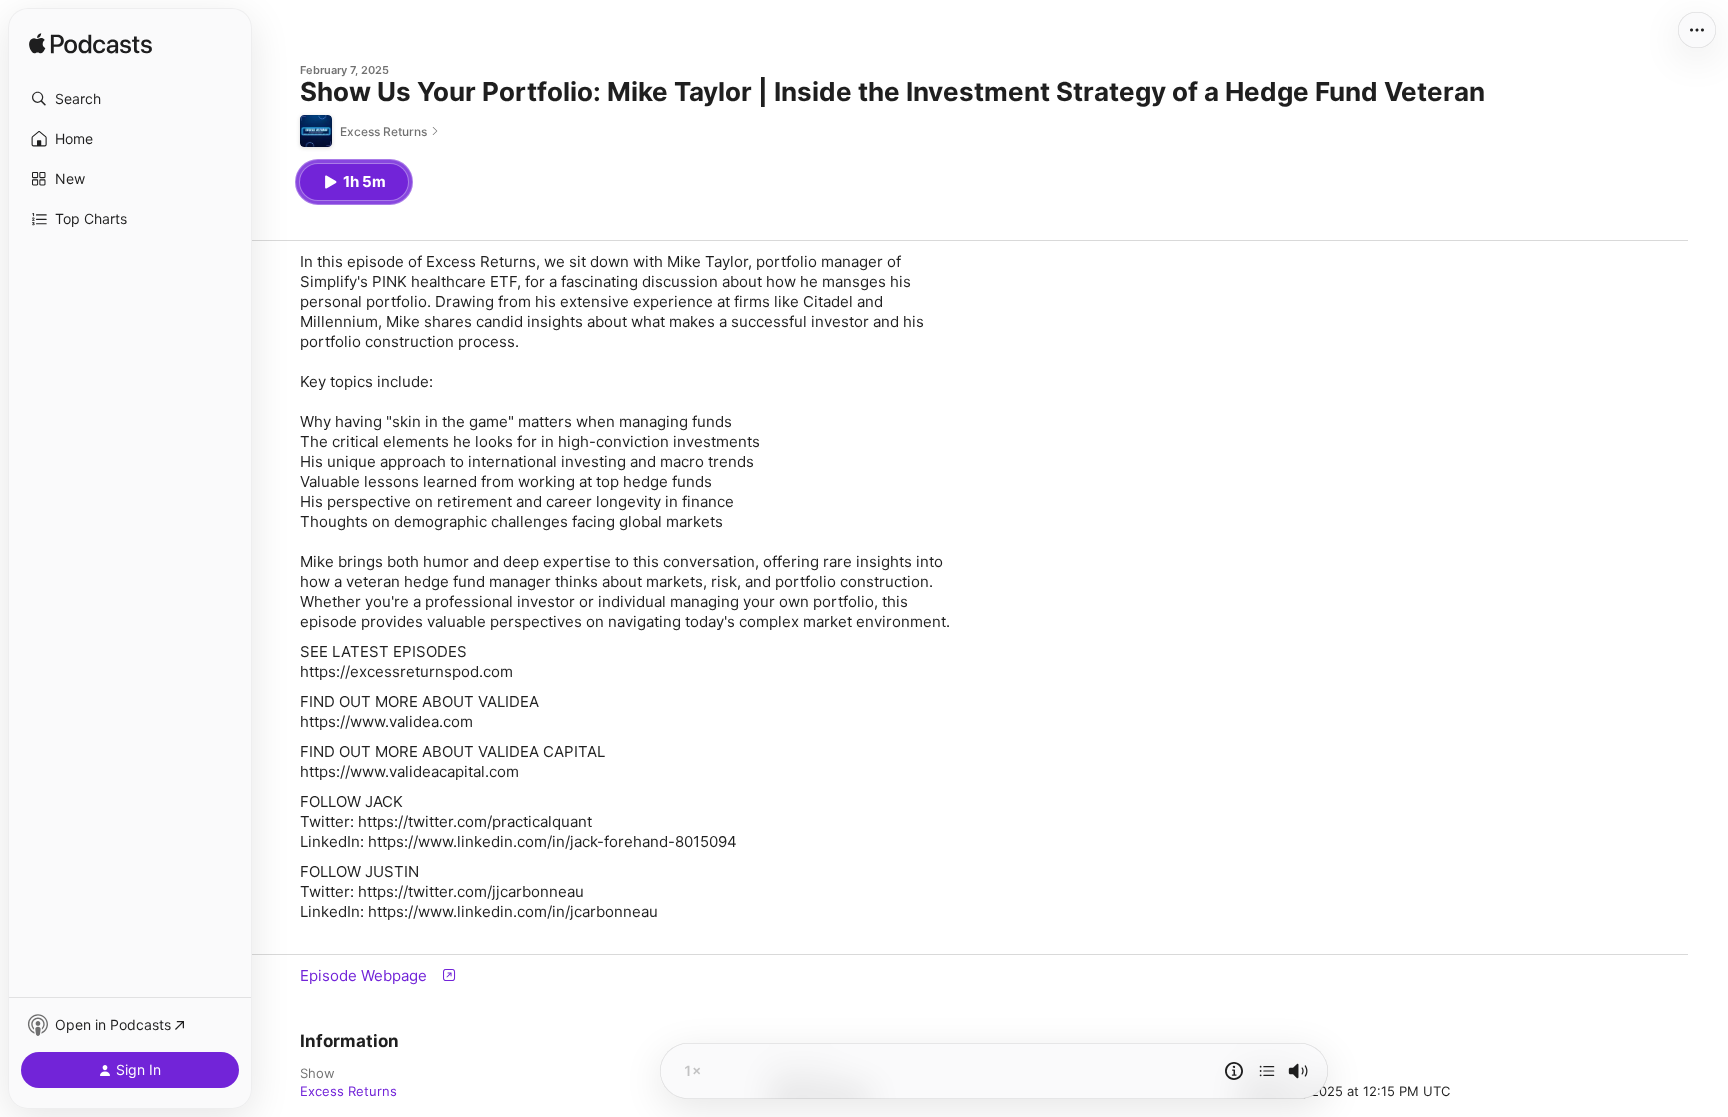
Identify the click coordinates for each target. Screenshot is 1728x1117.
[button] (130, 99)
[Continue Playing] (1267, 1071)
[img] (90, 45)
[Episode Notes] (1234, 1071)
